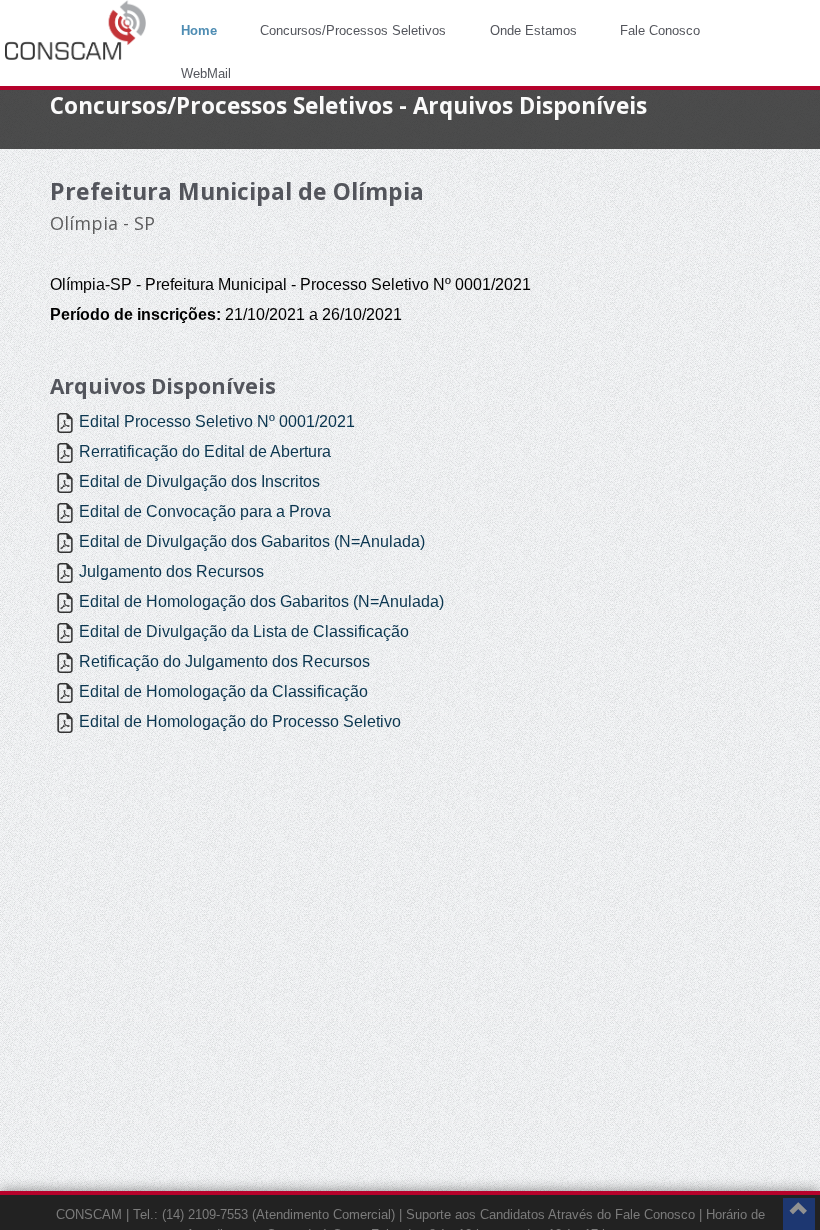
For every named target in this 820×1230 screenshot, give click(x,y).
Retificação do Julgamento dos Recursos (224, 661)
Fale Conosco (660, 30)
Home (199, 30)
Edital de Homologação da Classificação (223, 691)
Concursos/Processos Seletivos (353, 30)
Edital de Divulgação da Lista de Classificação (244, 631)
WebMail (206, 73)
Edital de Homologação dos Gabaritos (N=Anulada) (261, 601)
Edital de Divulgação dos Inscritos (199, 481)
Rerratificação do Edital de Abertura (205, 451)
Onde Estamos (533, 30)
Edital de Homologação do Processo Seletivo (240, 721)
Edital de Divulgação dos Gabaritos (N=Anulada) (252, 541)
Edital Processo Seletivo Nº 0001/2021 (217, 421)
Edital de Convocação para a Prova (205, 511)
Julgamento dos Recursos (171, 571)
